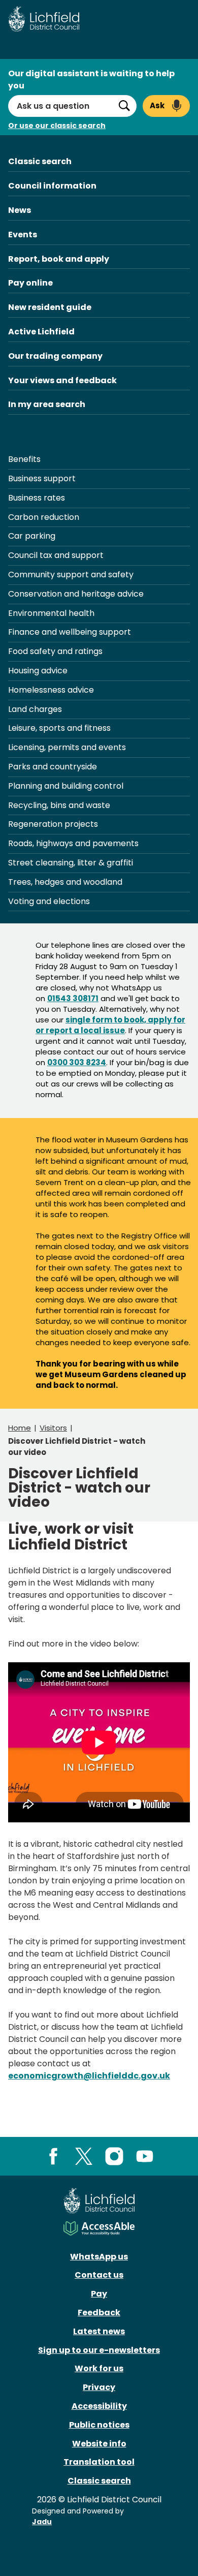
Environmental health (51, 613)
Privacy (99, 2387)
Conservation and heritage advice (76, 594)
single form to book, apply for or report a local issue (110, 1025)
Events (23, 235)
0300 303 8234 (77, 1062)
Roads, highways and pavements (73, 843)
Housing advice (38, 671)
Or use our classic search (57, 126)
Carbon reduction (44, 517)
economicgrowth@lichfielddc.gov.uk (89, 2076)
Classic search (40, 161)
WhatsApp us (99, 2257)
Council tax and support (56, 555)
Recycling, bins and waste (59, 805)
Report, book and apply (59, 259)
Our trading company (55, 356)
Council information (52, 186)
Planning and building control (66, 786)
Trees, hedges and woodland (65, 882)
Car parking (32, 536)
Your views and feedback (62, 380)
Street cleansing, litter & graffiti (71, 863)
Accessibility (99, 2406)
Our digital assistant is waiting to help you (91, 80)
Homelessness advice (51, 690)
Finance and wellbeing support (70, 632)
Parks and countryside (53, 767)
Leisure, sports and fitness (59, 728)
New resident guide (50, 307)
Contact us (99, 2275)
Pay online (30, 283)
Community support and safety (71, 575)
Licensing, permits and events (67, 747)
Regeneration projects (53, 824)
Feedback (99, 2313)
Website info (99, 2444)
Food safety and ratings (55, 651)
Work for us (99, 2368)
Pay (99, 2294)
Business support (42, 478)
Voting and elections (49, 901)
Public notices (99, 2425)
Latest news (99, 2331)
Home (20, 1428)
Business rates (37, 498)
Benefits (24, 459)
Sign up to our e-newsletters (99, 2350)
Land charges (35, 709)
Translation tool (99, 2462)
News (20, 210)
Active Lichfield (41, 332)
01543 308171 (73, 998)
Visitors (53, 1428)
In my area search (47, 404)
